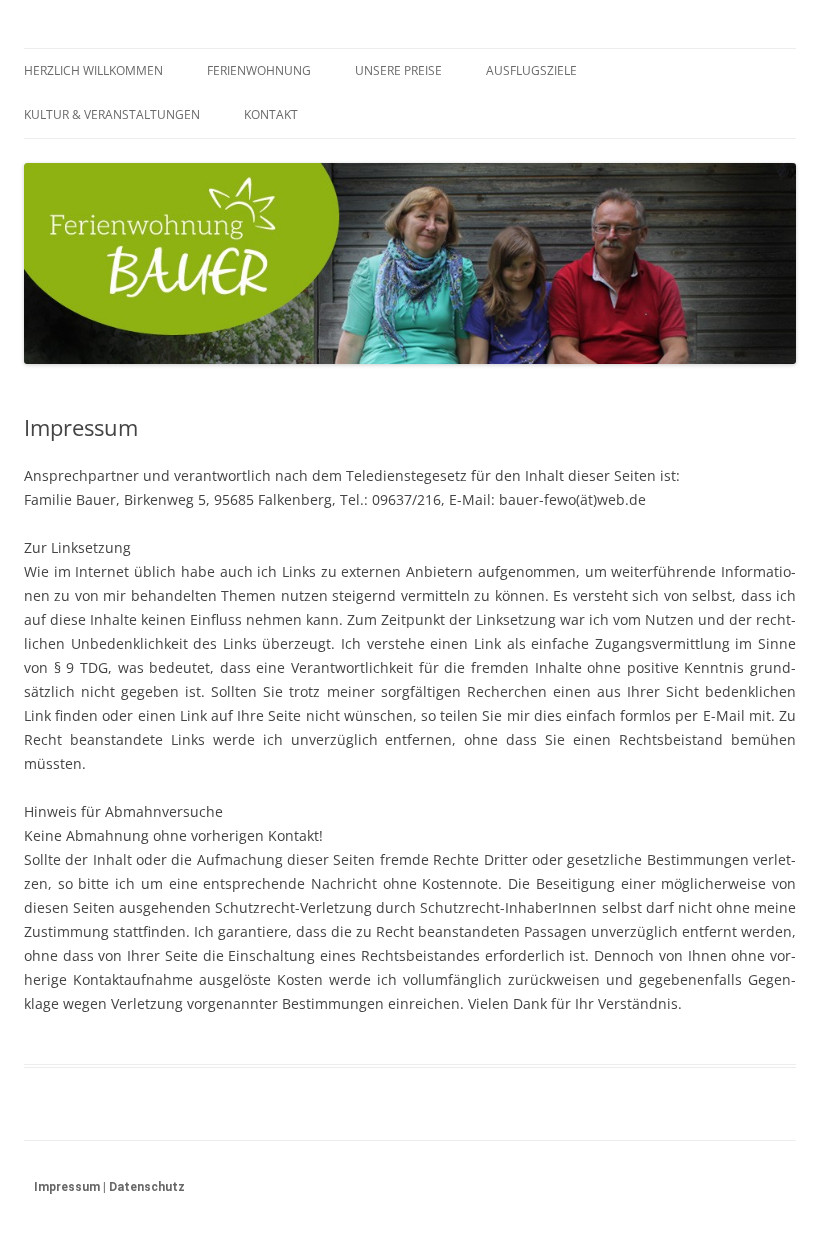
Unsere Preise (398, 70)
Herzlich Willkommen (93, 70)
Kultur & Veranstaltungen (112, 114)
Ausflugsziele (531, 70)
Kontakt (271, 114)
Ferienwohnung (259, 70)
